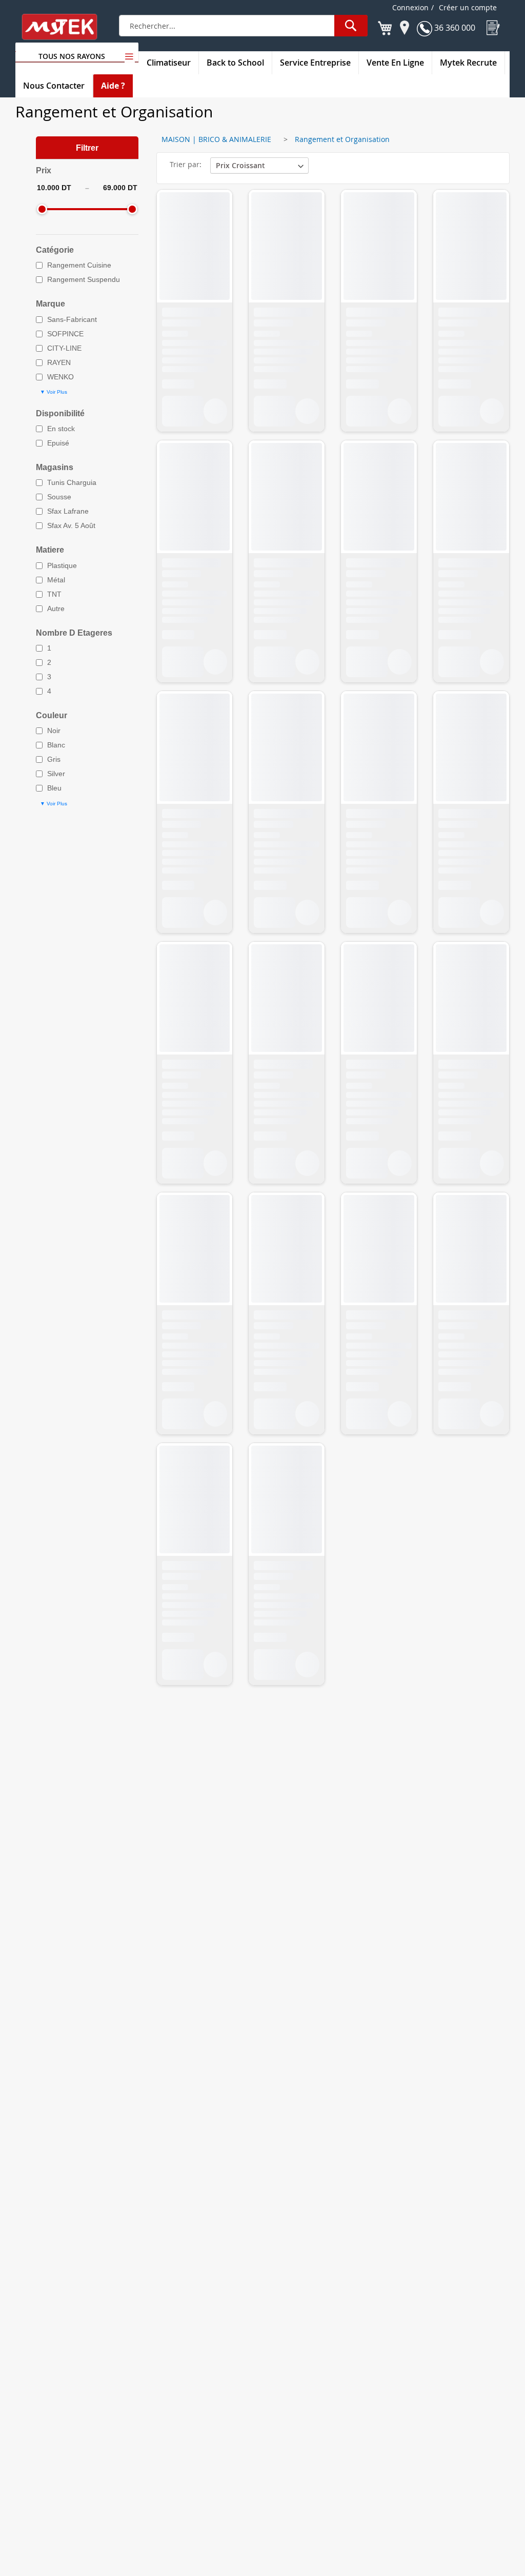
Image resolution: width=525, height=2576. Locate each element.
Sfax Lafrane (68, 511)
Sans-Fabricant (72, 319)
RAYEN (59, 362)
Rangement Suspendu (84, 279)
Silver (56, 774)
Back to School (235, 63)
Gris (54, 759)
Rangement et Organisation (342, 139)
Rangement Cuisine (79, 265)
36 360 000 (454, 28)
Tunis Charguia (72, 482)
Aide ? (113, 86)
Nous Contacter (54, 86)
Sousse (59, 497)
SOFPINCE (65, 334)
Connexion (410, 7)
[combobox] (243, 26)
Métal (56, 580)
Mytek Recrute (468, 63)
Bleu (54, 788)
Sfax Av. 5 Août (71, 525)
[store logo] (66, 27)
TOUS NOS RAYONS (72, 56)
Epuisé (58, 443)
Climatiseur (169, 63)
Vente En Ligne (395, 63)
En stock (61, 429)
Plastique (62, 565)
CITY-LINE (64, 348)
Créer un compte (468, 7)
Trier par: (186, 164)
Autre (56, 608)
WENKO (60, 377)
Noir (54, 731)
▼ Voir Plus (54, 392)
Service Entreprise (315, 63)
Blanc (56, 745)
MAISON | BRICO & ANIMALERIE (216, 139)
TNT (54, 594)
